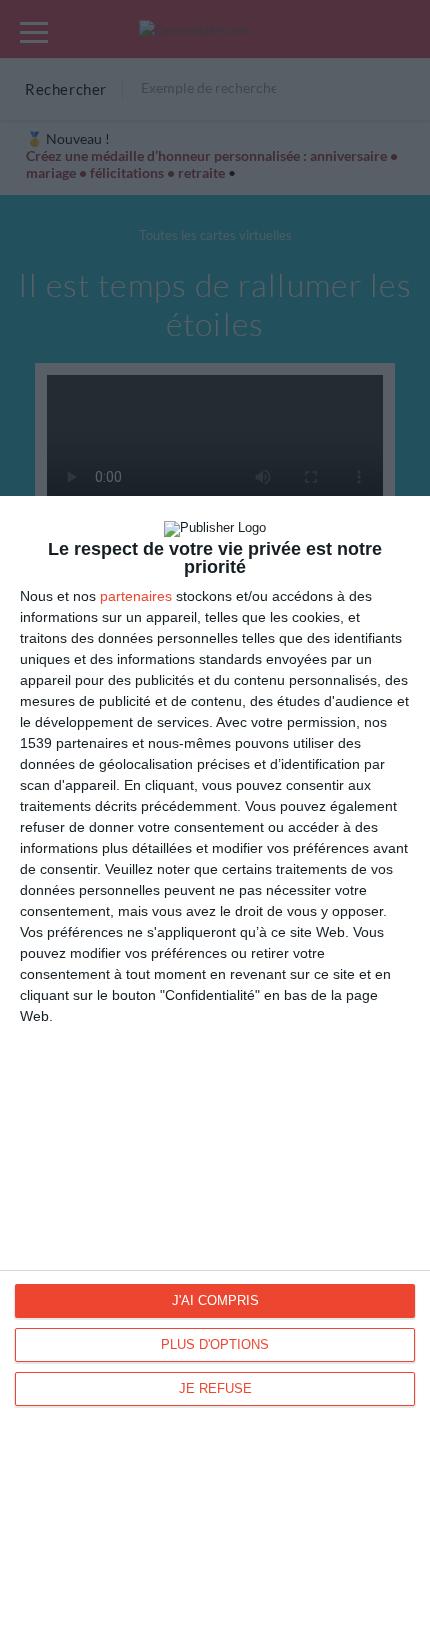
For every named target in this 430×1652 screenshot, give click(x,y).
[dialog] (215, 1074)
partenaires (136, 596)
